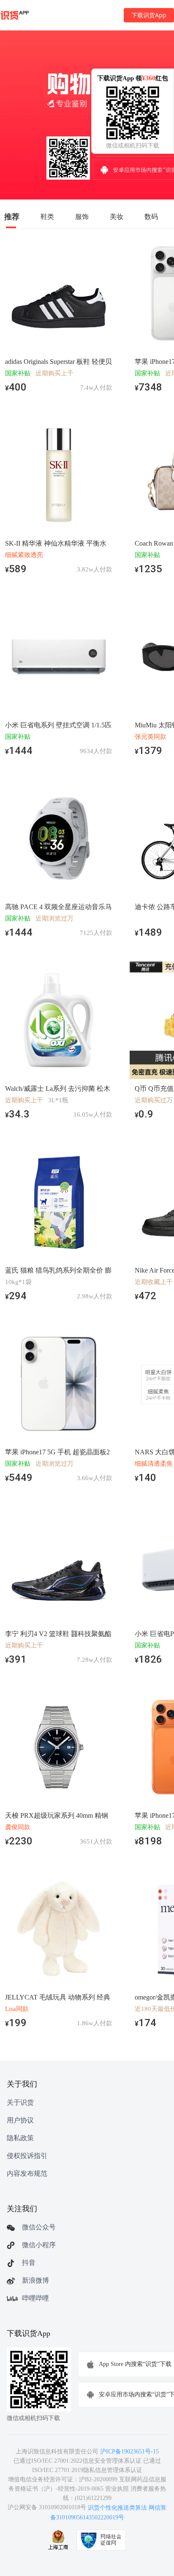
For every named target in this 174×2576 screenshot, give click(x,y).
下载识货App (149, 15)
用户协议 (20, 2120)
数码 (151, 216)
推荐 (12, 216)
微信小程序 (39, 2245)
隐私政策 (20, 2138)
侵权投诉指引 (27, 2156)
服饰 (82, 216)
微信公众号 (39, 2227)
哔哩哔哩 (35, 2298)
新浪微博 (35, 2280)
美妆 (117, 216)
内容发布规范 (27, 2173)
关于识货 (20, 2102)
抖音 (29, 2263)
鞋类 (47, 216)
